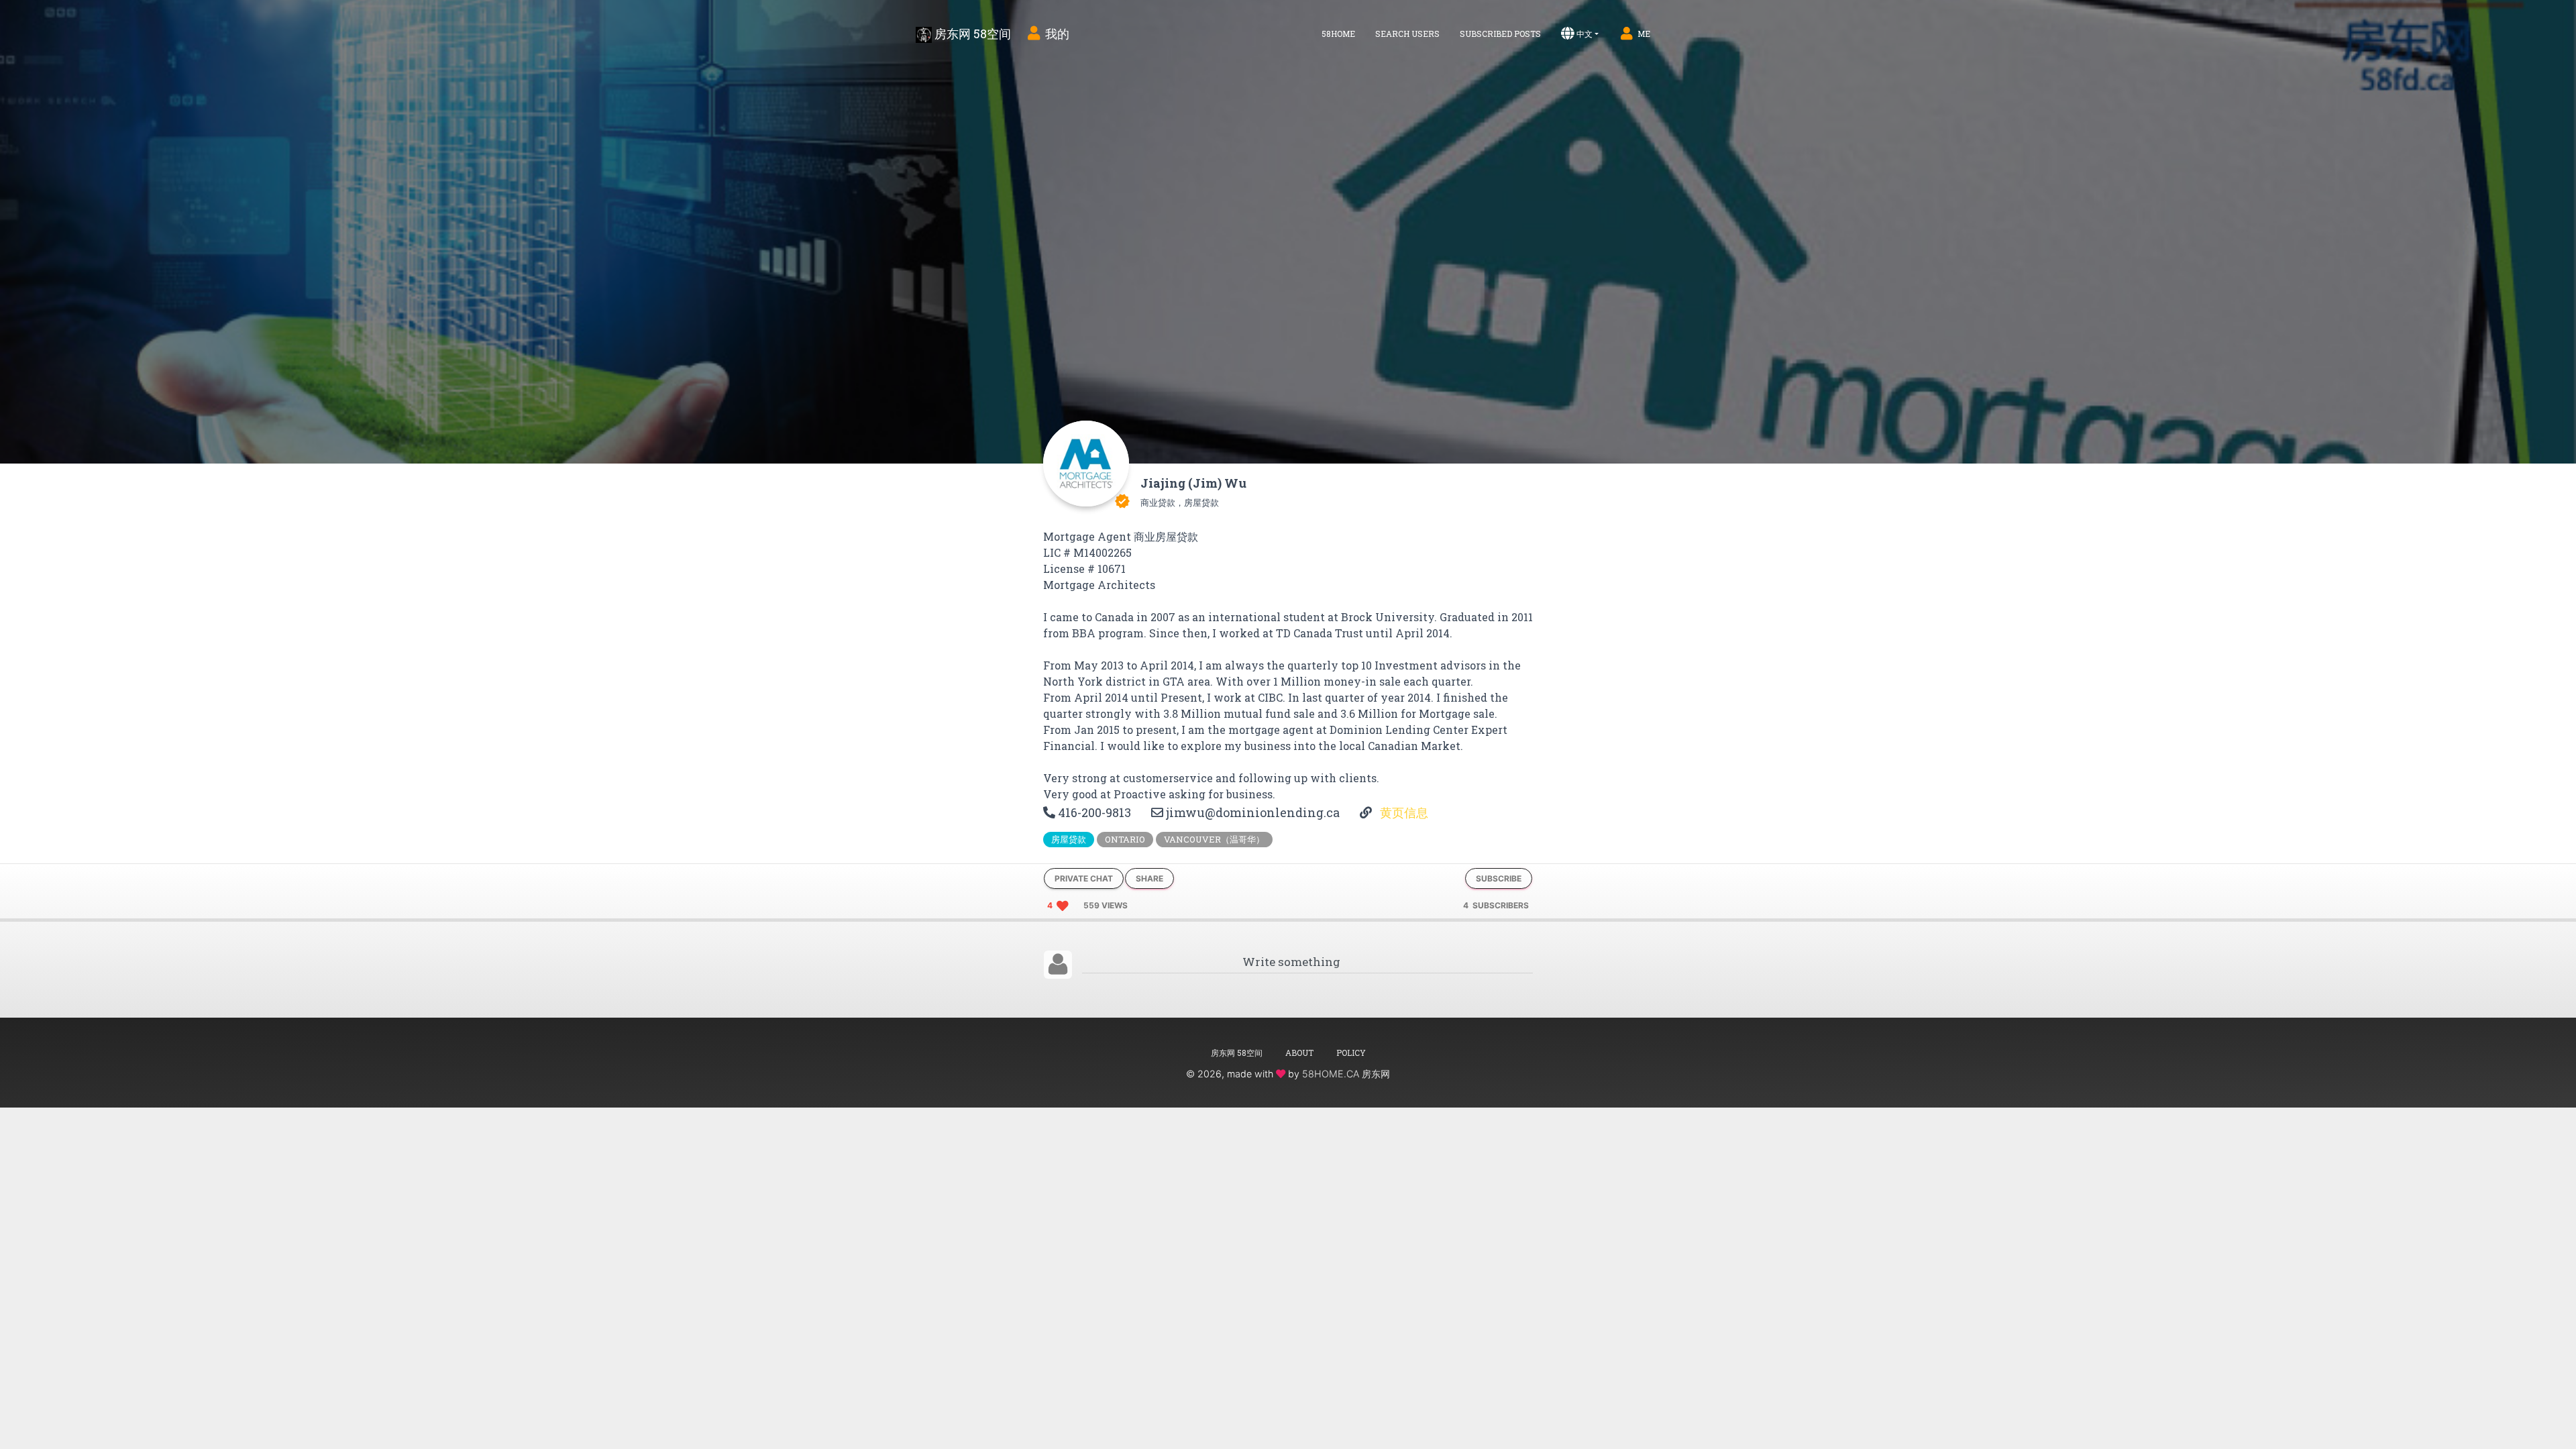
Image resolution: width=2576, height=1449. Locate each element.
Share (1149, 878)
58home (1338, 34)
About (1299, 1053)
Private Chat (1084, 878)
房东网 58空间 (971, 34)
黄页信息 (1403, 812)
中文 (1585, 34)
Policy (1351, 1053)
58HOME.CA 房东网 (1346, 1074)
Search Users (1407, 34)
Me (1644, 34)
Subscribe (1499, 878)
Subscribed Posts (1500, 34)
